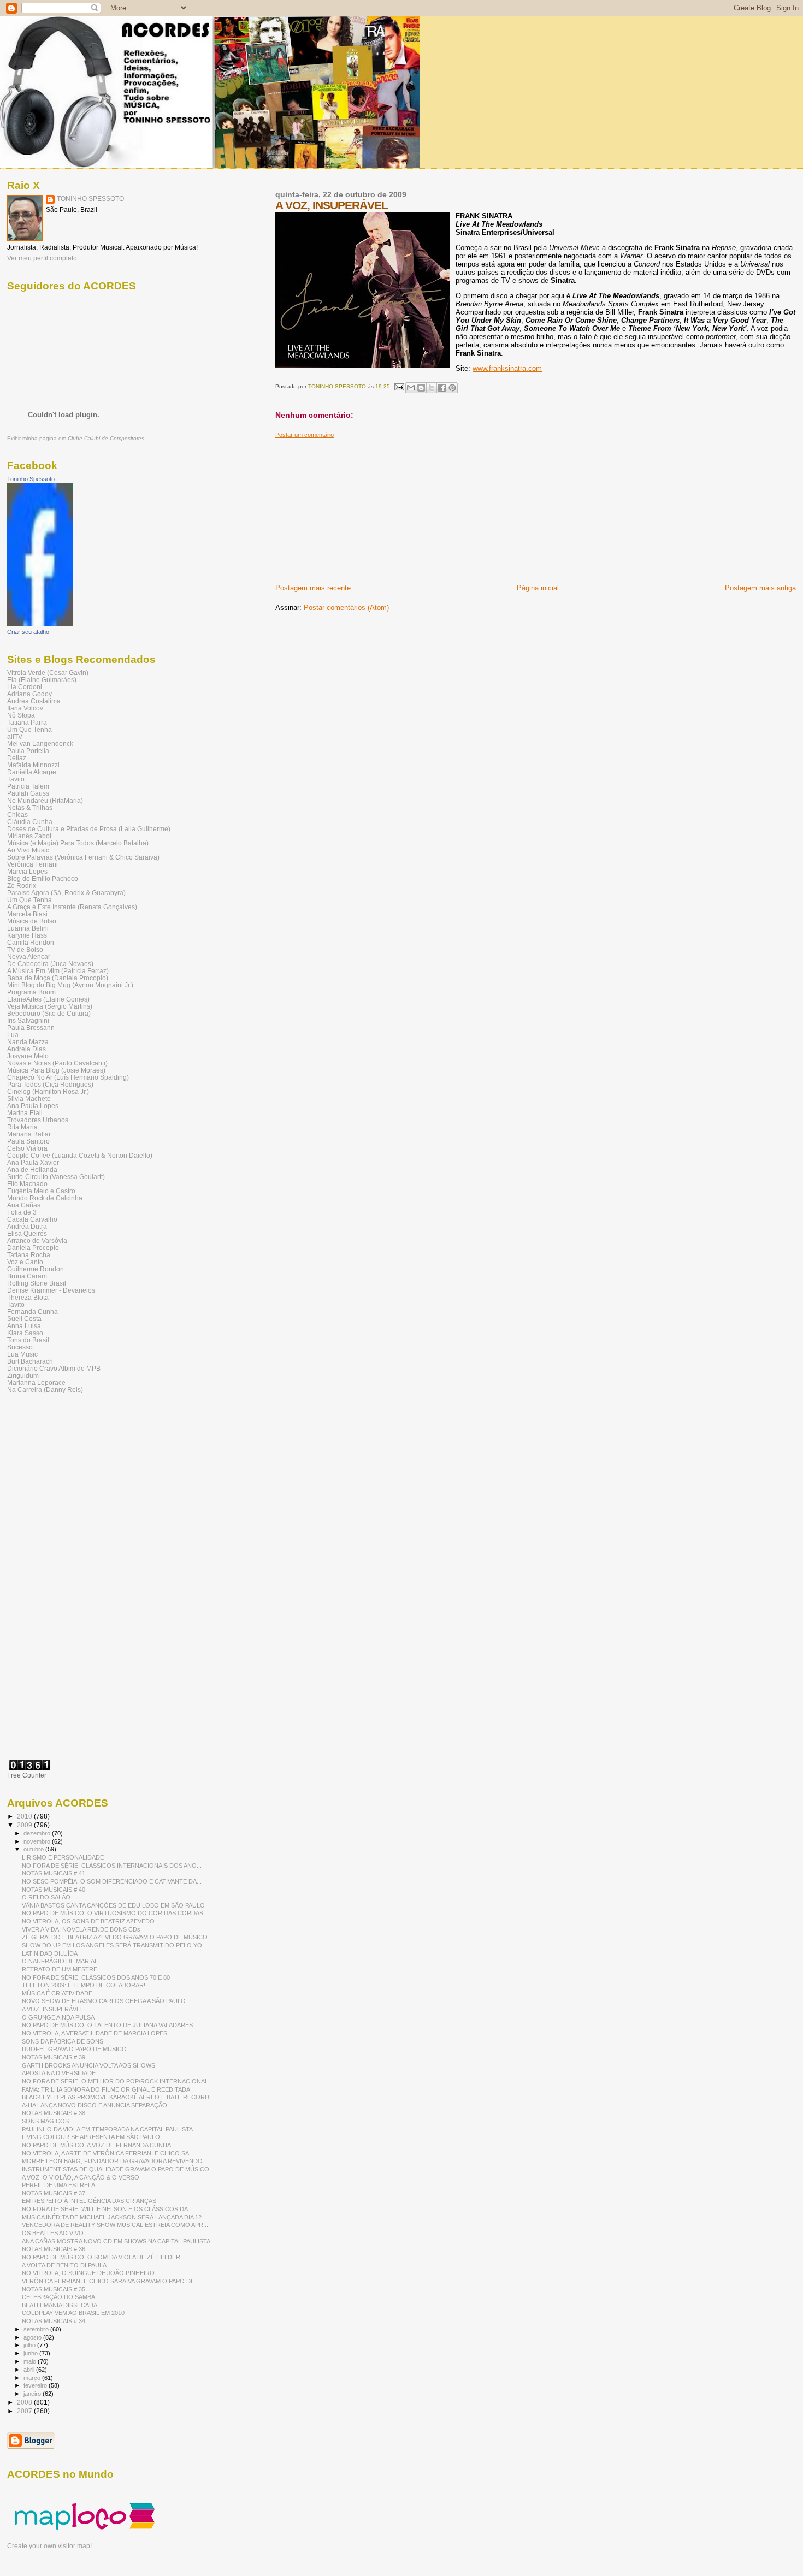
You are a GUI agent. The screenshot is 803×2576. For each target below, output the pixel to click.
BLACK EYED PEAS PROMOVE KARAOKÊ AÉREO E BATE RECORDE (117, 2097)
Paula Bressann (31, 1028)
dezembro (38, 1833)
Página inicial (538, 588)
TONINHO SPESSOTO (90, 199)
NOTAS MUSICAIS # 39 (54, 2057)
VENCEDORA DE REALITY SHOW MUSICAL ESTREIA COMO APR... (115, 2225)
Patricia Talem (28, 786)
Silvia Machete (29, 1098)
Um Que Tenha (29, 729)
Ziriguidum (23, 1375)
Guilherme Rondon (36, 1269)
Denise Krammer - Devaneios (51, 1290)
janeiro (33, 2394)
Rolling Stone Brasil (37, 1283)
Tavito (16, 779)
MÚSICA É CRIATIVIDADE (57, 1993)
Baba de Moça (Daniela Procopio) (58, 978)
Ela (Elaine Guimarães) (42, 680)
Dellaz (17, 758)
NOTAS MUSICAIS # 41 (54, 1873)
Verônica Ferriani (33, 864)
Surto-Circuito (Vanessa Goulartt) (56, 1177)
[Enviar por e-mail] (411, 388)
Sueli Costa (24, 1319)
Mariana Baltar (29, 1134)
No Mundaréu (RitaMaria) (45, 800)
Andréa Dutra (27, 1226)
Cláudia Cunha (30, 822)
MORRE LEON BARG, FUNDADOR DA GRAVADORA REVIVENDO (112, 2161)
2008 (25, 2402)
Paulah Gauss (28, 793)
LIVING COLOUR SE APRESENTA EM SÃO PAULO (91, 2137)
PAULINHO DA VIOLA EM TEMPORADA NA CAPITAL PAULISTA (107, 2129)
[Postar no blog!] (421, 388)
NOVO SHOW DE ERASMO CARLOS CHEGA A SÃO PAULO (104, 2001)
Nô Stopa (21, 715)
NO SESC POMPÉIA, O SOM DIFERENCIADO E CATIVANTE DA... (112, 1881)
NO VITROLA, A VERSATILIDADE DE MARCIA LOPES (95, 2033)
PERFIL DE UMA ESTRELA (58, 2185)
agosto (33, 2337)
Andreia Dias (26, 1049)
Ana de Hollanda (32, 1169)
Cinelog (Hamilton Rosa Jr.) (48, 1091)
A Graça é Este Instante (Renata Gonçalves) (72, 907)
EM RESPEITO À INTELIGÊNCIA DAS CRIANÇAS (89, 2201)
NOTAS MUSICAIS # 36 (54, 2249)
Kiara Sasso (25, 1333)
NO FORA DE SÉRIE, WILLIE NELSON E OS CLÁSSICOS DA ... (108, 2209)
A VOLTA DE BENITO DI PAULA (64, 2265)
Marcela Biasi (27, 914)
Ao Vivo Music (28, 850)
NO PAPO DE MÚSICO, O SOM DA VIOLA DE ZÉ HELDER (101, 2257)
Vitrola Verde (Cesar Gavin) (48, 673)
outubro (34, 1849)
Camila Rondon (31, 942)
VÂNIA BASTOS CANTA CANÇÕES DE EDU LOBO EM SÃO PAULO (113, 1905)
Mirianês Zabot (29, 836)
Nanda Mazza (28, 1042)
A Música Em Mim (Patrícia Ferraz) (58, 971)
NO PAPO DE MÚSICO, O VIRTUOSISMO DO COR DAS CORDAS (113, 1913)
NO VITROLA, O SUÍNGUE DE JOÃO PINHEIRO (88, 2273)
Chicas (17, 815)
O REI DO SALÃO (46, 1897)
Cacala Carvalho (32, 1219)
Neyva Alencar (29, 957)
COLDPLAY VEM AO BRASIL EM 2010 (73, 2313)
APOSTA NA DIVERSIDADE (59, 2073)
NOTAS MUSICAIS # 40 (54, 1890)
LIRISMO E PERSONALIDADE (63, 1857)
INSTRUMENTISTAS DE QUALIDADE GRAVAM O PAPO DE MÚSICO (116, 2169)
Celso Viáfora (27, 1148)
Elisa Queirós (27, 1233)
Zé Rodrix (22, 886)
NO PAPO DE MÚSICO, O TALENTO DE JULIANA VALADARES (107, 2025)
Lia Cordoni (25, 687)
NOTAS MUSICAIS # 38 (54, 2113)
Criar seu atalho (28, 632)
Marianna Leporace (36, 1382)
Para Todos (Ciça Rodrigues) (50, 1084)
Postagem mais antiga (760, 588)
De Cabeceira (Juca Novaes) (50, 964)
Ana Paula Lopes (33, 1106)
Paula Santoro (28, 1141)
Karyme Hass (27, 935)
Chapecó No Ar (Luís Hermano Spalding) (68, 1077)
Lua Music (22, 1354)
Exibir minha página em (76, 438)
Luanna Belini (28, 928)
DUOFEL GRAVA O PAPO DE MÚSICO (74, 2049)
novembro (38, 1841)
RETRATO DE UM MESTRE (60, 1969)
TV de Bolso (25, 949)
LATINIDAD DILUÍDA (50, 1953)
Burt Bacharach (30, 1361)
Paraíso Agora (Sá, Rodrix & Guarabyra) (66, 893)
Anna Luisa (24, 1326)
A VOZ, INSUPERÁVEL (53, 2009)
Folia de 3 (22, 1212)
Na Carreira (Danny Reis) (45, 1390)
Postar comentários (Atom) (346, 608)
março (33, 2378)
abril (30, 2370)
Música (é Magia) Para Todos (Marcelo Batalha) (78, 843)
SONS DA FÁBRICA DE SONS (63, 2041)
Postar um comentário (305, 435)
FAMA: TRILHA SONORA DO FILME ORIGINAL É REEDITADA (106, 2089)
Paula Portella (28, 751)
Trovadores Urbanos (38, 1120)
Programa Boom (31, 992)
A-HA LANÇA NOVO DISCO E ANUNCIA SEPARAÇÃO (95, 2105)
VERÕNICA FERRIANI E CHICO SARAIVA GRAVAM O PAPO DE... (111, 2281)
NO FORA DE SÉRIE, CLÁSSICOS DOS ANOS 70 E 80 (96, 1977)
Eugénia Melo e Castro (41, 1191)
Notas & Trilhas (30, 807)
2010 (25, 1816)
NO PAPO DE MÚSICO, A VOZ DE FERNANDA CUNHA (96, 2145)
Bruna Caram (27, 1276)
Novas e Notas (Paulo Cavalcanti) (57, 1063)
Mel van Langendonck (40, 744)
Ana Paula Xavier (33, 1162)
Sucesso (20, 1347)
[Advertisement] (357, 507)
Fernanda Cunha (33, 1311)
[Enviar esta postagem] (399, 386)
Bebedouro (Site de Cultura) (49, 1013)
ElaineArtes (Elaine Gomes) (48, 999)
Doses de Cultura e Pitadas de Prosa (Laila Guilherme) (89, 829)
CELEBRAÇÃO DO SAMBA (58, 2297)
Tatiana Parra (27, 722)
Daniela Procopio (33, 1248)
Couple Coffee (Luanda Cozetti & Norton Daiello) (80, 1155)
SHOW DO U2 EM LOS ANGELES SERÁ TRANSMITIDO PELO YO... (114, 1945)
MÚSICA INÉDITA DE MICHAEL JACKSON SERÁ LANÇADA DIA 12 (112, 2217)
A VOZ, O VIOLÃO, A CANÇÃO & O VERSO (81, 2177)
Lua (13, 1035)
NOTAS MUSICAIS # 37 (54, 2193)
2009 (25, 1825)
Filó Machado (27, 1184)
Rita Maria (22, 1127)
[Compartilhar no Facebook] (442, 388)
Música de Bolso (32, 921)
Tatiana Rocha (29, 1255)
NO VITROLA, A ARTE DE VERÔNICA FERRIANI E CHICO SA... (108, 2153)
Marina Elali (25, 1113)
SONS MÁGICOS (45, 2121)
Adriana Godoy (29, 694)
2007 (25, 2411)
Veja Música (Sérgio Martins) (50, 1006)
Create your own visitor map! (49, 2546)
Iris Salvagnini (28, 1020)
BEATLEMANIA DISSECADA (60, 2305)
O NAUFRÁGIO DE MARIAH (60, 1961)
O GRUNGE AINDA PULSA (58, 2017)
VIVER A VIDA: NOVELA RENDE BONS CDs (81, 1929)
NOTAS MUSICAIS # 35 (54, 2289)
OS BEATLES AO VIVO (53, 2233)
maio (31, 2361)
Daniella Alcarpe (32, 772)
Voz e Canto (25, 1262)
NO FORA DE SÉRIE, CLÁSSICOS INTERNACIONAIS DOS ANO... (112, 1866)
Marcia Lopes (27, 871)
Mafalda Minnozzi (33, 765)
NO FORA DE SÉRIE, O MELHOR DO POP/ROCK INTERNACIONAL (115, 2081)
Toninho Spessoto (31, 479)
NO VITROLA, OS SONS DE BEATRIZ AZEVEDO (88, 1921)
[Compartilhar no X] (432, 388)
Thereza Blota (28, 1297)
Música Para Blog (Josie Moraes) (56, 1070)
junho (31, 2353)
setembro (37, 2329)
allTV (15, 736)
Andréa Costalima (34, 701)
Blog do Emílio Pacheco (43, 878)
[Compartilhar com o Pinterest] (452, 388)
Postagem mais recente (313, 588)
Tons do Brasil (28, 1340)
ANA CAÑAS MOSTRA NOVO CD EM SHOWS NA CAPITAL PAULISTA (116, 2241)
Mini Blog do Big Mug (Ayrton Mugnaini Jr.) (70, 985)
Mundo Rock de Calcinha (45, 1198)
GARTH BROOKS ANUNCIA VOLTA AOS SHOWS (88, 2065)
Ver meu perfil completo (42, 258)
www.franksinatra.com (507, 368)
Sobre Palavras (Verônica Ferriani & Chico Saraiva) (83, 857)
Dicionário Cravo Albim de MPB (54, 1368)
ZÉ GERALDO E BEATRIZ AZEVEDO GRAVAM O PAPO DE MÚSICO (115, 1937)
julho (30, 2345)
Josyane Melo (28, 1056)
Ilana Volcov (25, 708)
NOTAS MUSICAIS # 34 (54, 2321)
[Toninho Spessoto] (40, 624)
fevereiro (36, 2385)
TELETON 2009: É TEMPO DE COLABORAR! (84, 1985)
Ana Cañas (24, 1205)
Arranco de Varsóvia (37, 1240)
